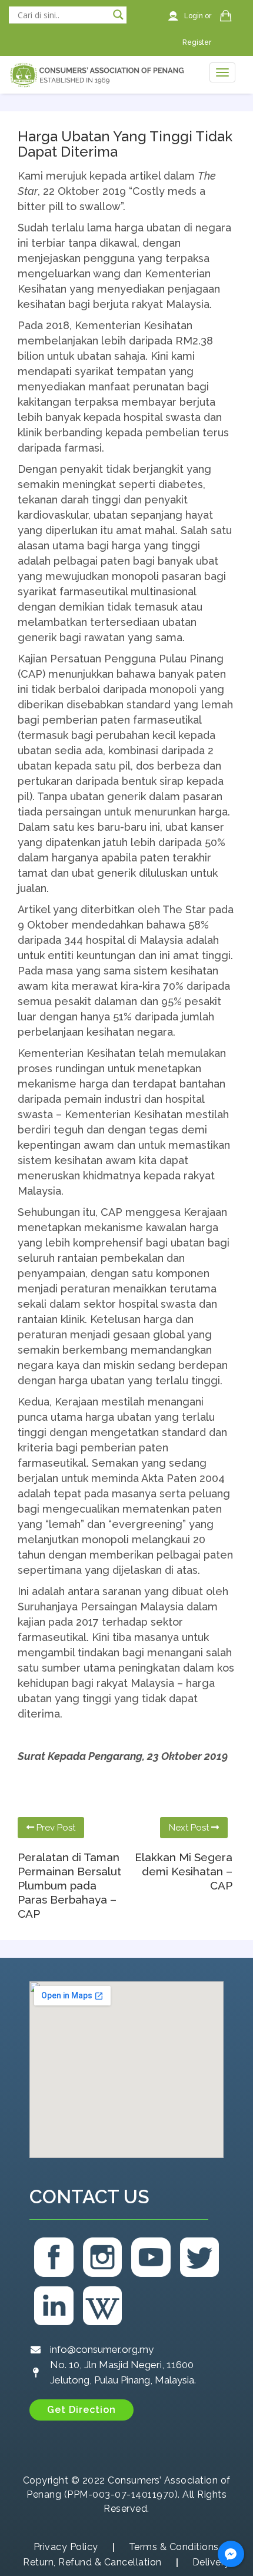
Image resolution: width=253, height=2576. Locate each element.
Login (194, 16)
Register (197, 42)
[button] (81, 2410)
